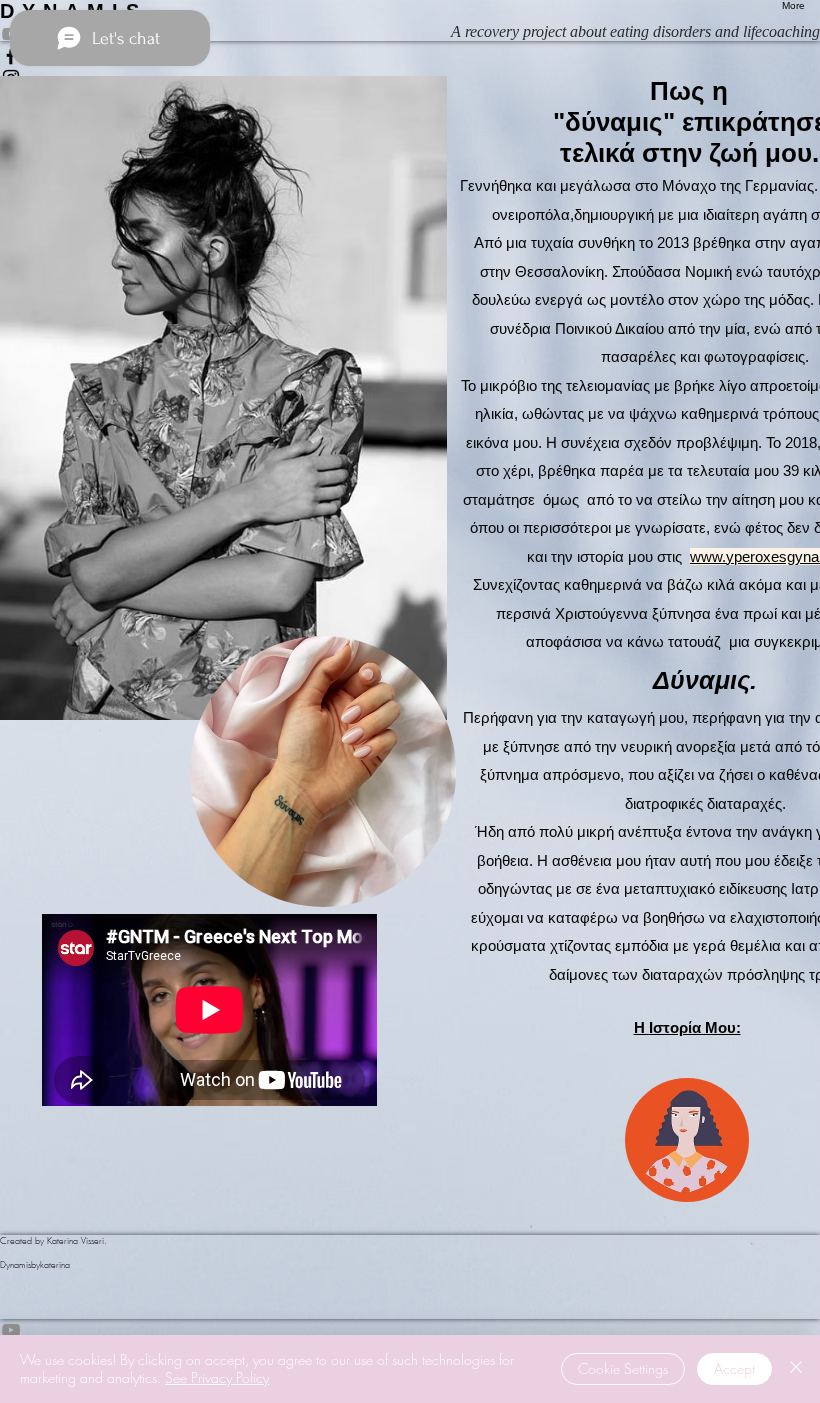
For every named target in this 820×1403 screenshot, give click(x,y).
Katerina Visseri (75, 1241)
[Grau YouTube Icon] (410, 1330)
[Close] (796, 1369)
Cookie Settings (623, 1368)
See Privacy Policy (217, 1377)
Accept (734, 1368)
